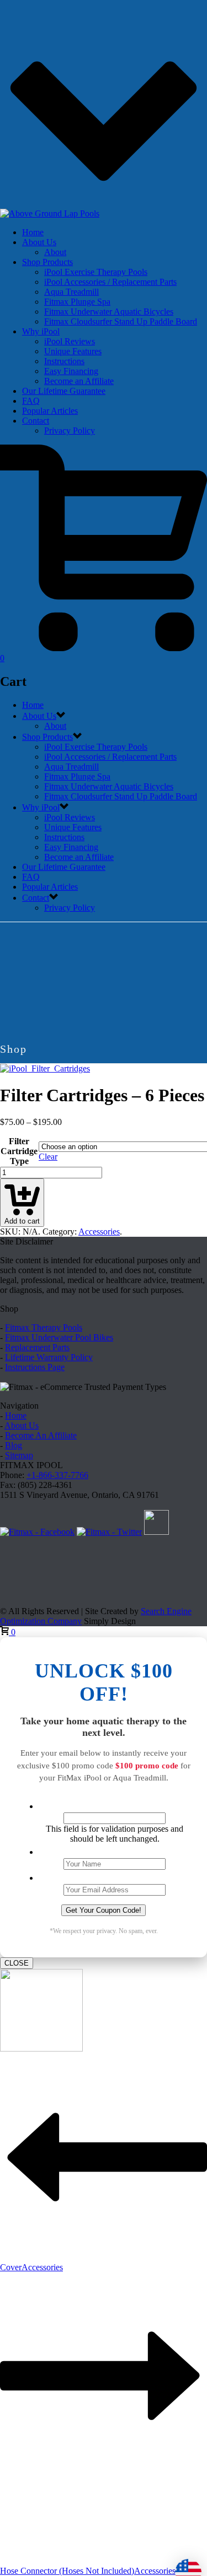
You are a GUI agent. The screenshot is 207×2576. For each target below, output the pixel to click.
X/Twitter (115, 1805)
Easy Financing (71, 371)
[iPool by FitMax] (50, 213)
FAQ (31, 401)
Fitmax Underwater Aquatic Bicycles (109, 312)
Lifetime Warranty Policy (49, 1357)
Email (115, 1877)
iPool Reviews (70, 341)
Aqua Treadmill (71, 292)
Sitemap (19, 1455)
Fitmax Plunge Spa (77, 302)
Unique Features (73, 351)
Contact (36, 421)
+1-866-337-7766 (57, 1475)
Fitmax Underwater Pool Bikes (59, 1337)
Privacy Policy (70, 431)
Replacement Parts (37, 1347)
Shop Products (47, 262)
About (55, 252)
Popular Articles (50, 411)
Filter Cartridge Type (19, 1151)
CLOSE (17, 1963)
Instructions (64, 361)
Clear (48, 1157)
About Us (39, 242)
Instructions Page (35, 1367)
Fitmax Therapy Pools (44, 1327)
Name (115, 1851)
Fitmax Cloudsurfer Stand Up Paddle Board (121, 321)
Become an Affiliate (79, 381)
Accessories (99, 1232)
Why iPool (41, 331)
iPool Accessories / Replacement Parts (110, 282)
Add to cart (22, 1221)
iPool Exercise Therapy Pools (96, 272)
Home (33, 232)
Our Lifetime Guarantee (64, 391)
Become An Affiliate (41, 1435)
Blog (14, 1445)
